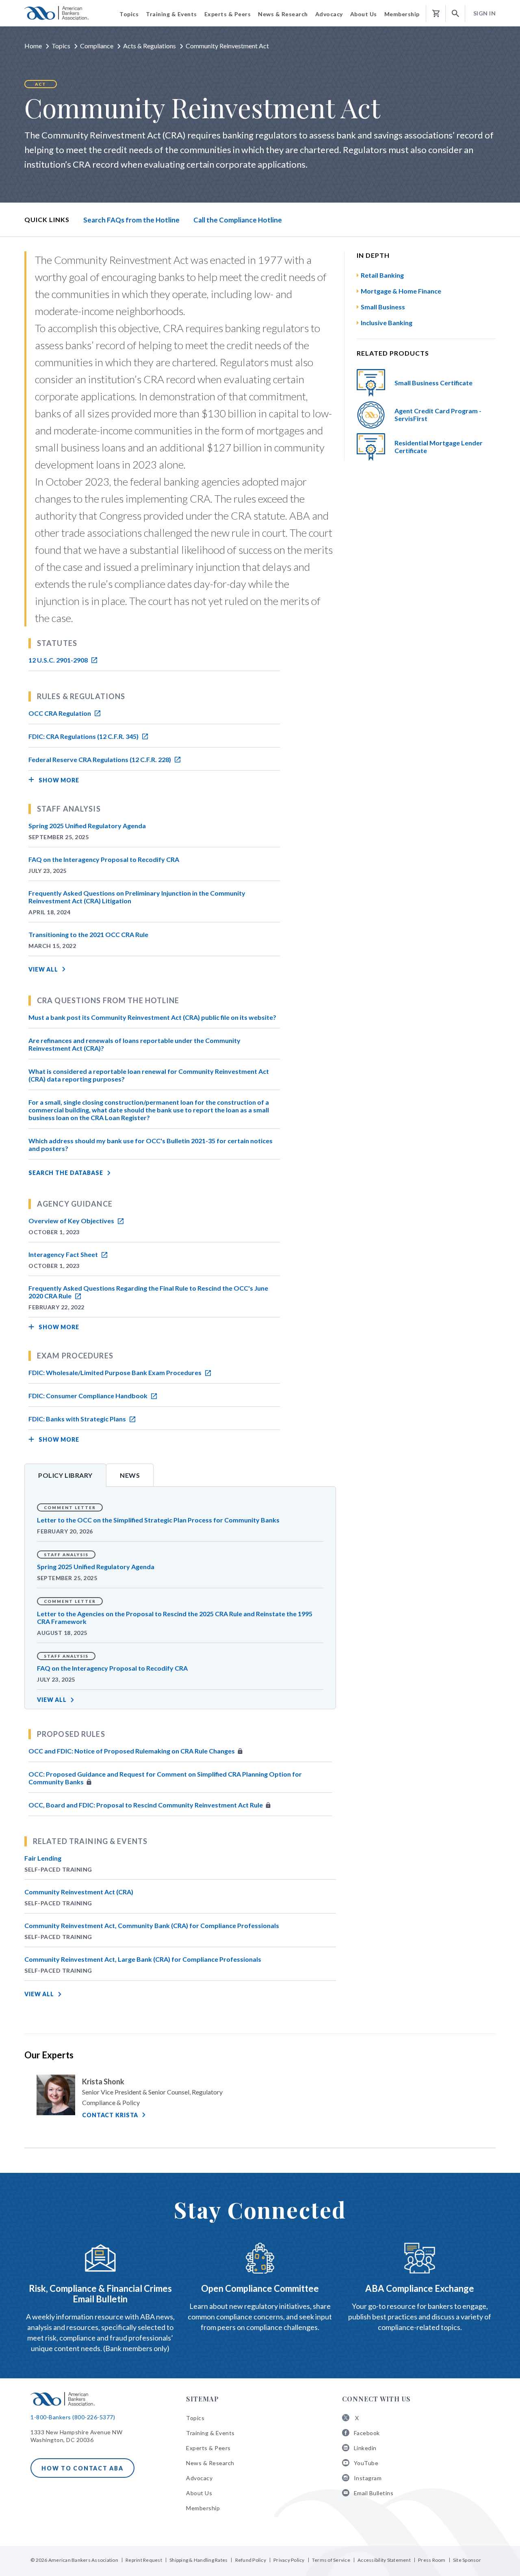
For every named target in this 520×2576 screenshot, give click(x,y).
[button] (455, 14)
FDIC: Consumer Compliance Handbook (89, 1396)
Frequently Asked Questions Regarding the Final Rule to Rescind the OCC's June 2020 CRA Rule (148, 1292)
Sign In (485, 13)
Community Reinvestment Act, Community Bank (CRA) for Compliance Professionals (152, 1925)
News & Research (210, 2463)
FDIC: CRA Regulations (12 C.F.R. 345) (84, 736)
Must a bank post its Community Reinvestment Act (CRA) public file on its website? (152, 1017)
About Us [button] (364, 14)
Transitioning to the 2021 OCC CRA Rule (88, 934)
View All (43, 969)
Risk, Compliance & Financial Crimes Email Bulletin (100, 2294)
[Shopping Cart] (436, 14)
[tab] (65, 1475)
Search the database (66, 1173)
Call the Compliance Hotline (238, 220)
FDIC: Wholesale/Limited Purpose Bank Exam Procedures (116, 1372)
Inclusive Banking (387, 323)
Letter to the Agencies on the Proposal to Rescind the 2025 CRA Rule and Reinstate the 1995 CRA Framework (175, 1617)
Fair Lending (43, 1858)
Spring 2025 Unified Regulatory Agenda (87, 826)
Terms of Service (331, 2560)
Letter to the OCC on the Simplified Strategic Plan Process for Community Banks (158, 1520)
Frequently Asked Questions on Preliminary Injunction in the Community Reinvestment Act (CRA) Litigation (137, 897)
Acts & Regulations (149, 46)
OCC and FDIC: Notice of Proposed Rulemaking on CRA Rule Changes (132, 1751)
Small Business (383, 307)
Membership (203, 2508)
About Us (199, 2493)
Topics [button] (129, 14)
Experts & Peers (208, 2448)
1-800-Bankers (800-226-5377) (73, 2417)
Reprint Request (144, 2560)
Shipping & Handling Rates (198, 2560)
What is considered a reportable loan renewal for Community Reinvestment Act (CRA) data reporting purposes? (149, 1075)
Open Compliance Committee (260, 2288)
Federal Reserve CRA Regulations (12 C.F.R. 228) (100, 759)
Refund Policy (251, 2560)
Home (33, 46)
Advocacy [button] (329, 14)
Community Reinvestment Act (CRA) (79, 1892)
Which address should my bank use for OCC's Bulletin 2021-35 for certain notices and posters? (151, 1144)
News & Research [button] (283, 14)
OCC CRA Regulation (60, 713)
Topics (61, 46)
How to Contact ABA (82, 2468)
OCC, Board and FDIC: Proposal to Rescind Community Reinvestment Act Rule (146, 1805)
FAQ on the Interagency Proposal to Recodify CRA (104, 859)
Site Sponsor (467, 2560)
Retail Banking (382, 275)
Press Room (432, 2560)
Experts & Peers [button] (228, 14)
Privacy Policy (289, 2560)
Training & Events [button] (171, 14)
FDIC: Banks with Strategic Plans (78, 1419)
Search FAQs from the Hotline (131, 220)
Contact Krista (110, 2115)
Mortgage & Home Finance (401, 291)
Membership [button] (402, 14)
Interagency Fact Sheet (64, 1254)
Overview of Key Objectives (72, 1221)
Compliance (97, 46)
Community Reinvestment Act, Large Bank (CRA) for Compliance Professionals (143, 1959)
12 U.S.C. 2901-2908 (59, 660)
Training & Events (210, 2433)
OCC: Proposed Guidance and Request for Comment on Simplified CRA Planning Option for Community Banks (165, 1778)
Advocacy (199, 2478)
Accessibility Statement (384, 2560)
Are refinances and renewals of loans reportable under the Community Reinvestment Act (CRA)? (134, 1044)
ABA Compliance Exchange (420, 2288)
